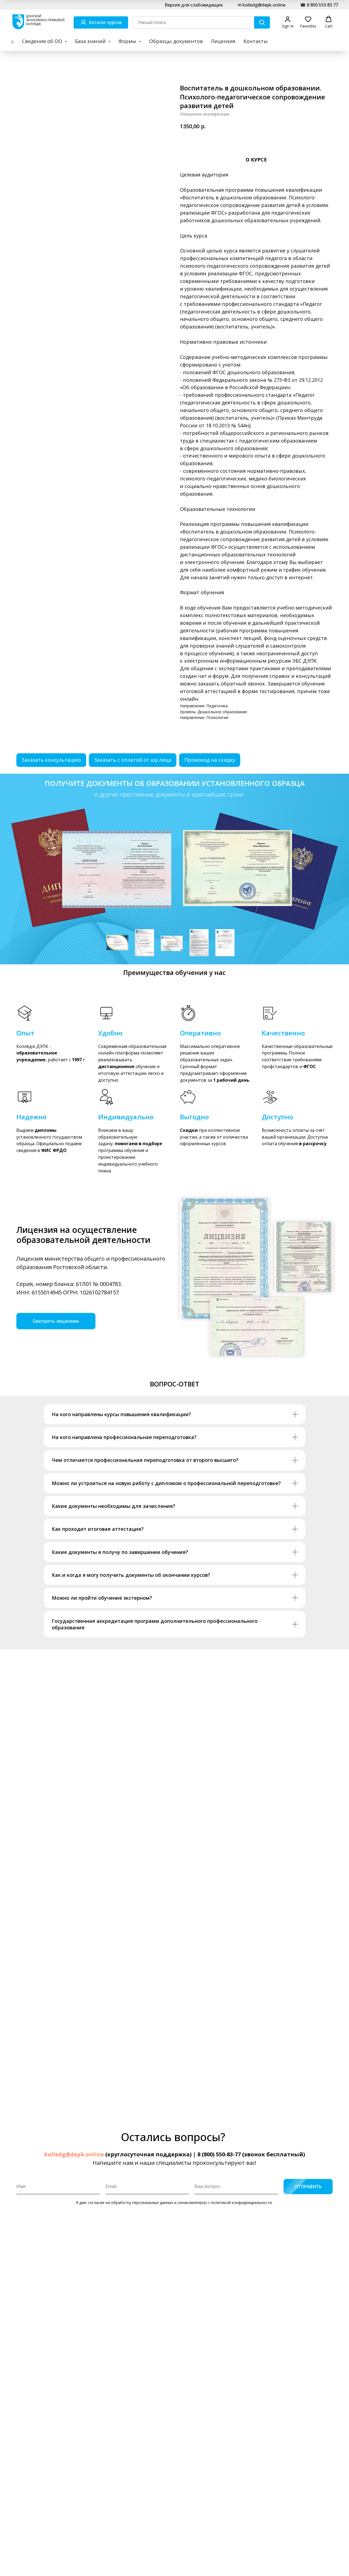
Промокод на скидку (210, 760)
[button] (288, 22)
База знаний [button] (91, 41)
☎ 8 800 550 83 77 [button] (319, 5)
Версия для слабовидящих (194, 5)
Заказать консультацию (51, 760)
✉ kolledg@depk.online (262, 5)
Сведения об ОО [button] (43, 41)
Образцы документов (176, 41)
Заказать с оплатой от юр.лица (133, 760)
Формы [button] (128, 41)
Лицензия (223, 41)
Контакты (256, 41)
